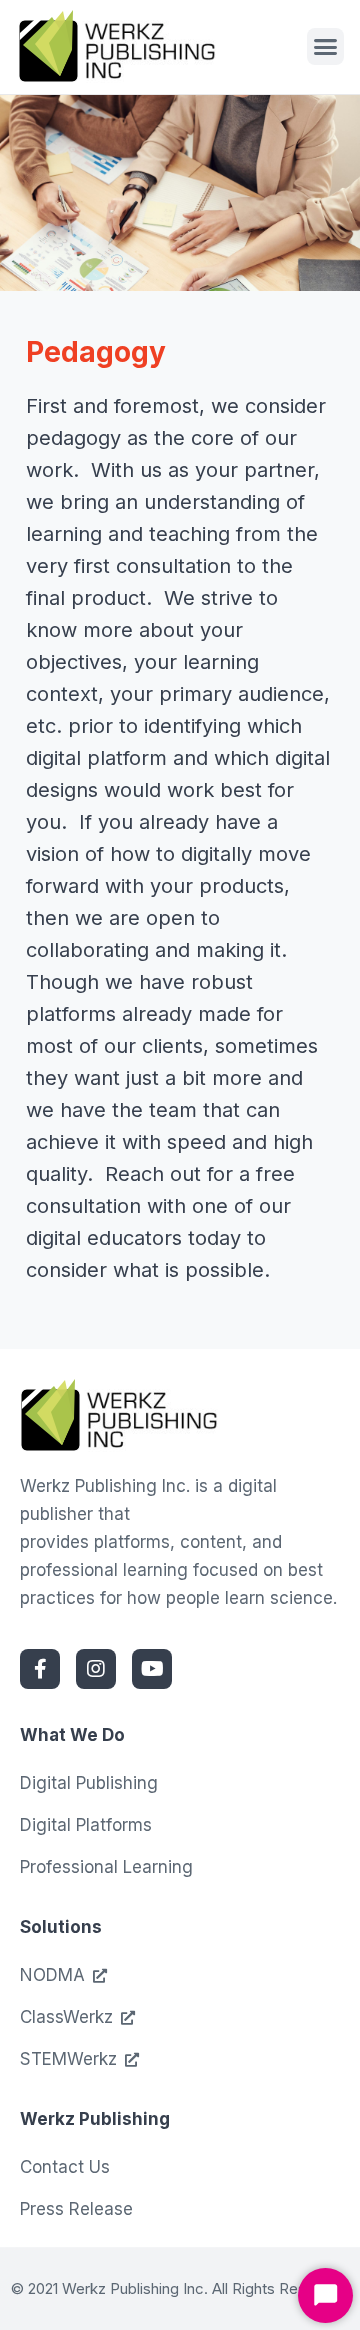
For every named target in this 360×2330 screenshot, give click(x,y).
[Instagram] (96, 1669)
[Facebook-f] (40, 1669)
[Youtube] (152, 1669)
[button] (326, 47)
